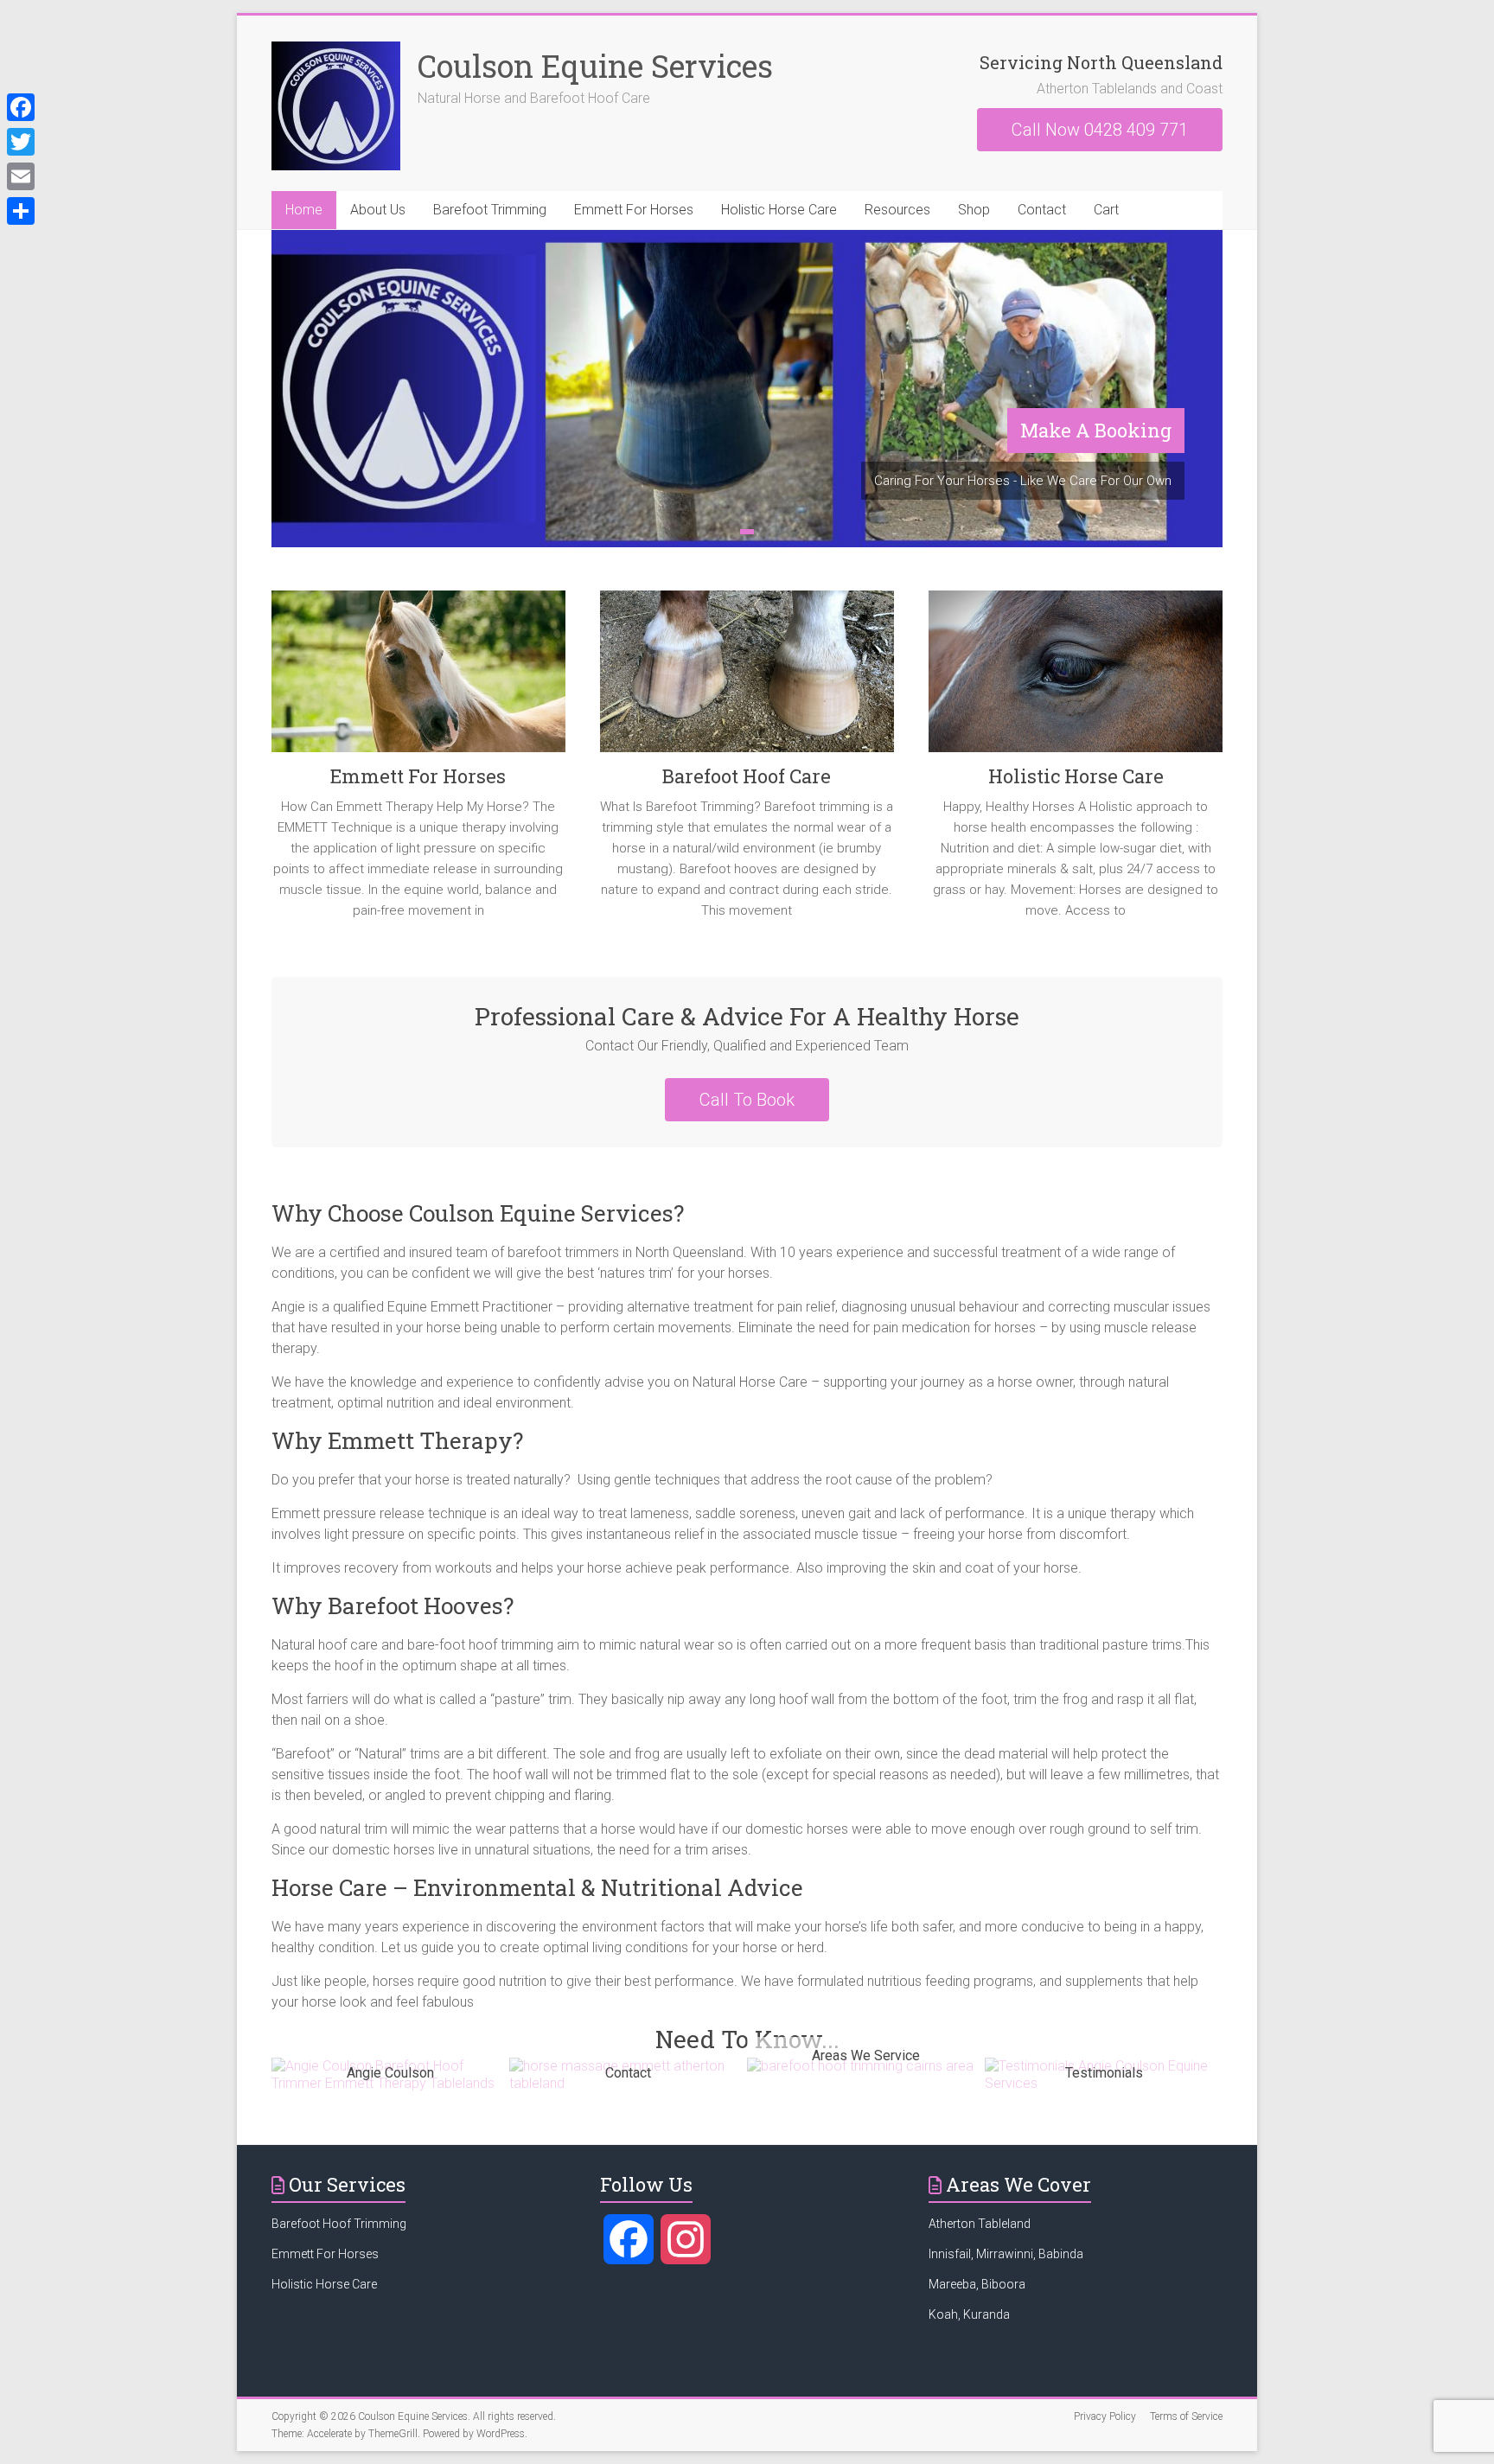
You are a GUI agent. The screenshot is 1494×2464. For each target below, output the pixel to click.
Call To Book (747, 1100)
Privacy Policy (1105, 2416)
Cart (1106, 210)
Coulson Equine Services (595, 66)
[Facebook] (21, 107)
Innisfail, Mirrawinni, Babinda (1006, 2254)
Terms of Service (1186, 2416)
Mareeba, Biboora (977, 2284)
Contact (1042, 210)
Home (304, 210)
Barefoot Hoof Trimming (339, 2224)
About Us (378, 210)
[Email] (21, 176)
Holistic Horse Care (779, 210)
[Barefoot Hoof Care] (747, 678)
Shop (974, 210)
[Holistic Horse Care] (1076, 678)
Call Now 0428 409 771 (1100, 130)
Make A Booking (1096, 430)
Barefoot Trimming (490, 210)
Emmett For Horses (634, 210)
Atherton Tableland (981, 2224)
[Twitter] (21, 142)
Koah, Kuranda (969, 2314)
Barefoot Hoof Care (747, 776)
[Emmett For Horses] (418, 678)
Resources (897, 210)
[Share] (21, 211)
